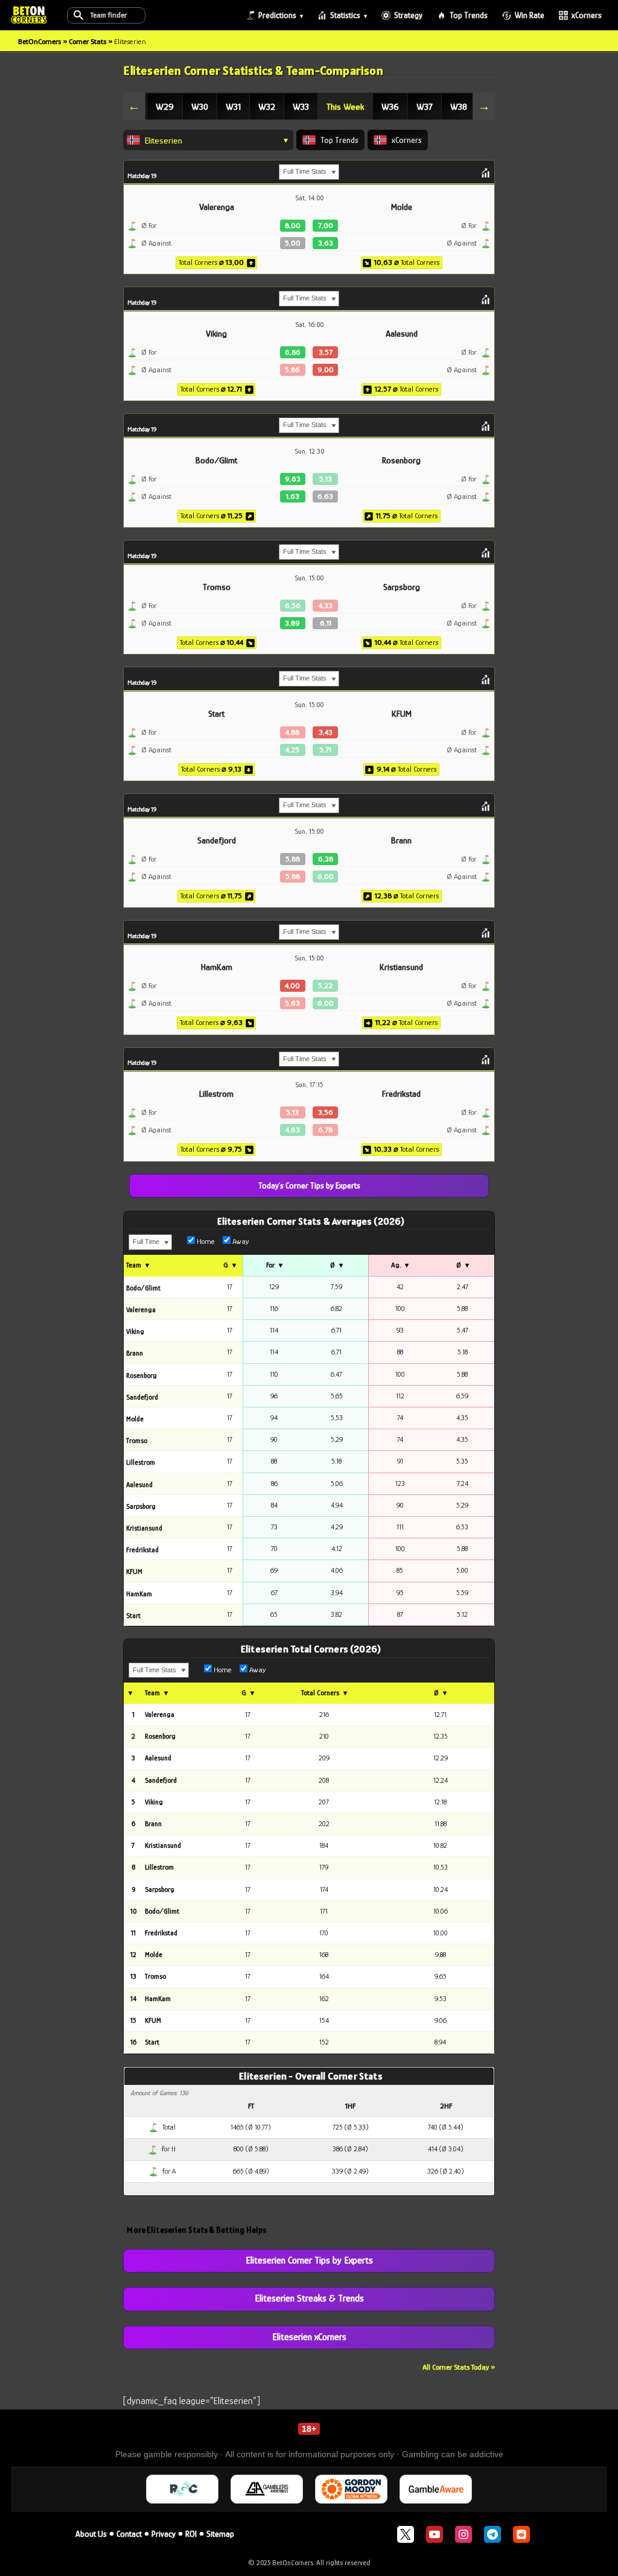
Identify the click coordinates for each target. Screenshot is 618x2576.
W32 (267, 106)
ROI (191, 2534)
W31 (233, 106)
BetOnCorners (40, 41)
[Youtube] (435, 2534)
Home (205, 1241)
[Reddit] (521, 2534)
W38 (459, 106)
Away (240, 1241)
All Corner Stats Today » (459, 2367)
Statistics (345, 15)
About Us (91, 2534)
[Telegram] (492, 2534)
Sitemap (220, 2534)
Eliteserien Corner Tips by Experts (309, 2260)
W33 (301, 106)
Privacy (164, 2534)
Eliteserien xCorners (309, 2337)
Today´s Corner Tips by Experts (309, 1185)
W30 (200, 106)
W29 (165, 106)
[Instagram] (463, 2534)
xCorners (587, 15)
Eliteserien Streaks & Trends (309, 2298)
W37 (425, 106)
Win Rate (530, 15)
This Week (345, 106)
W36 (390, 106)
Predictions (277, 15)
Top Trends (469, 15)
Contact (129, 2534)
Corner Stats (88, 41)
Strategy (408, 15)
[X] (406, 2534)
